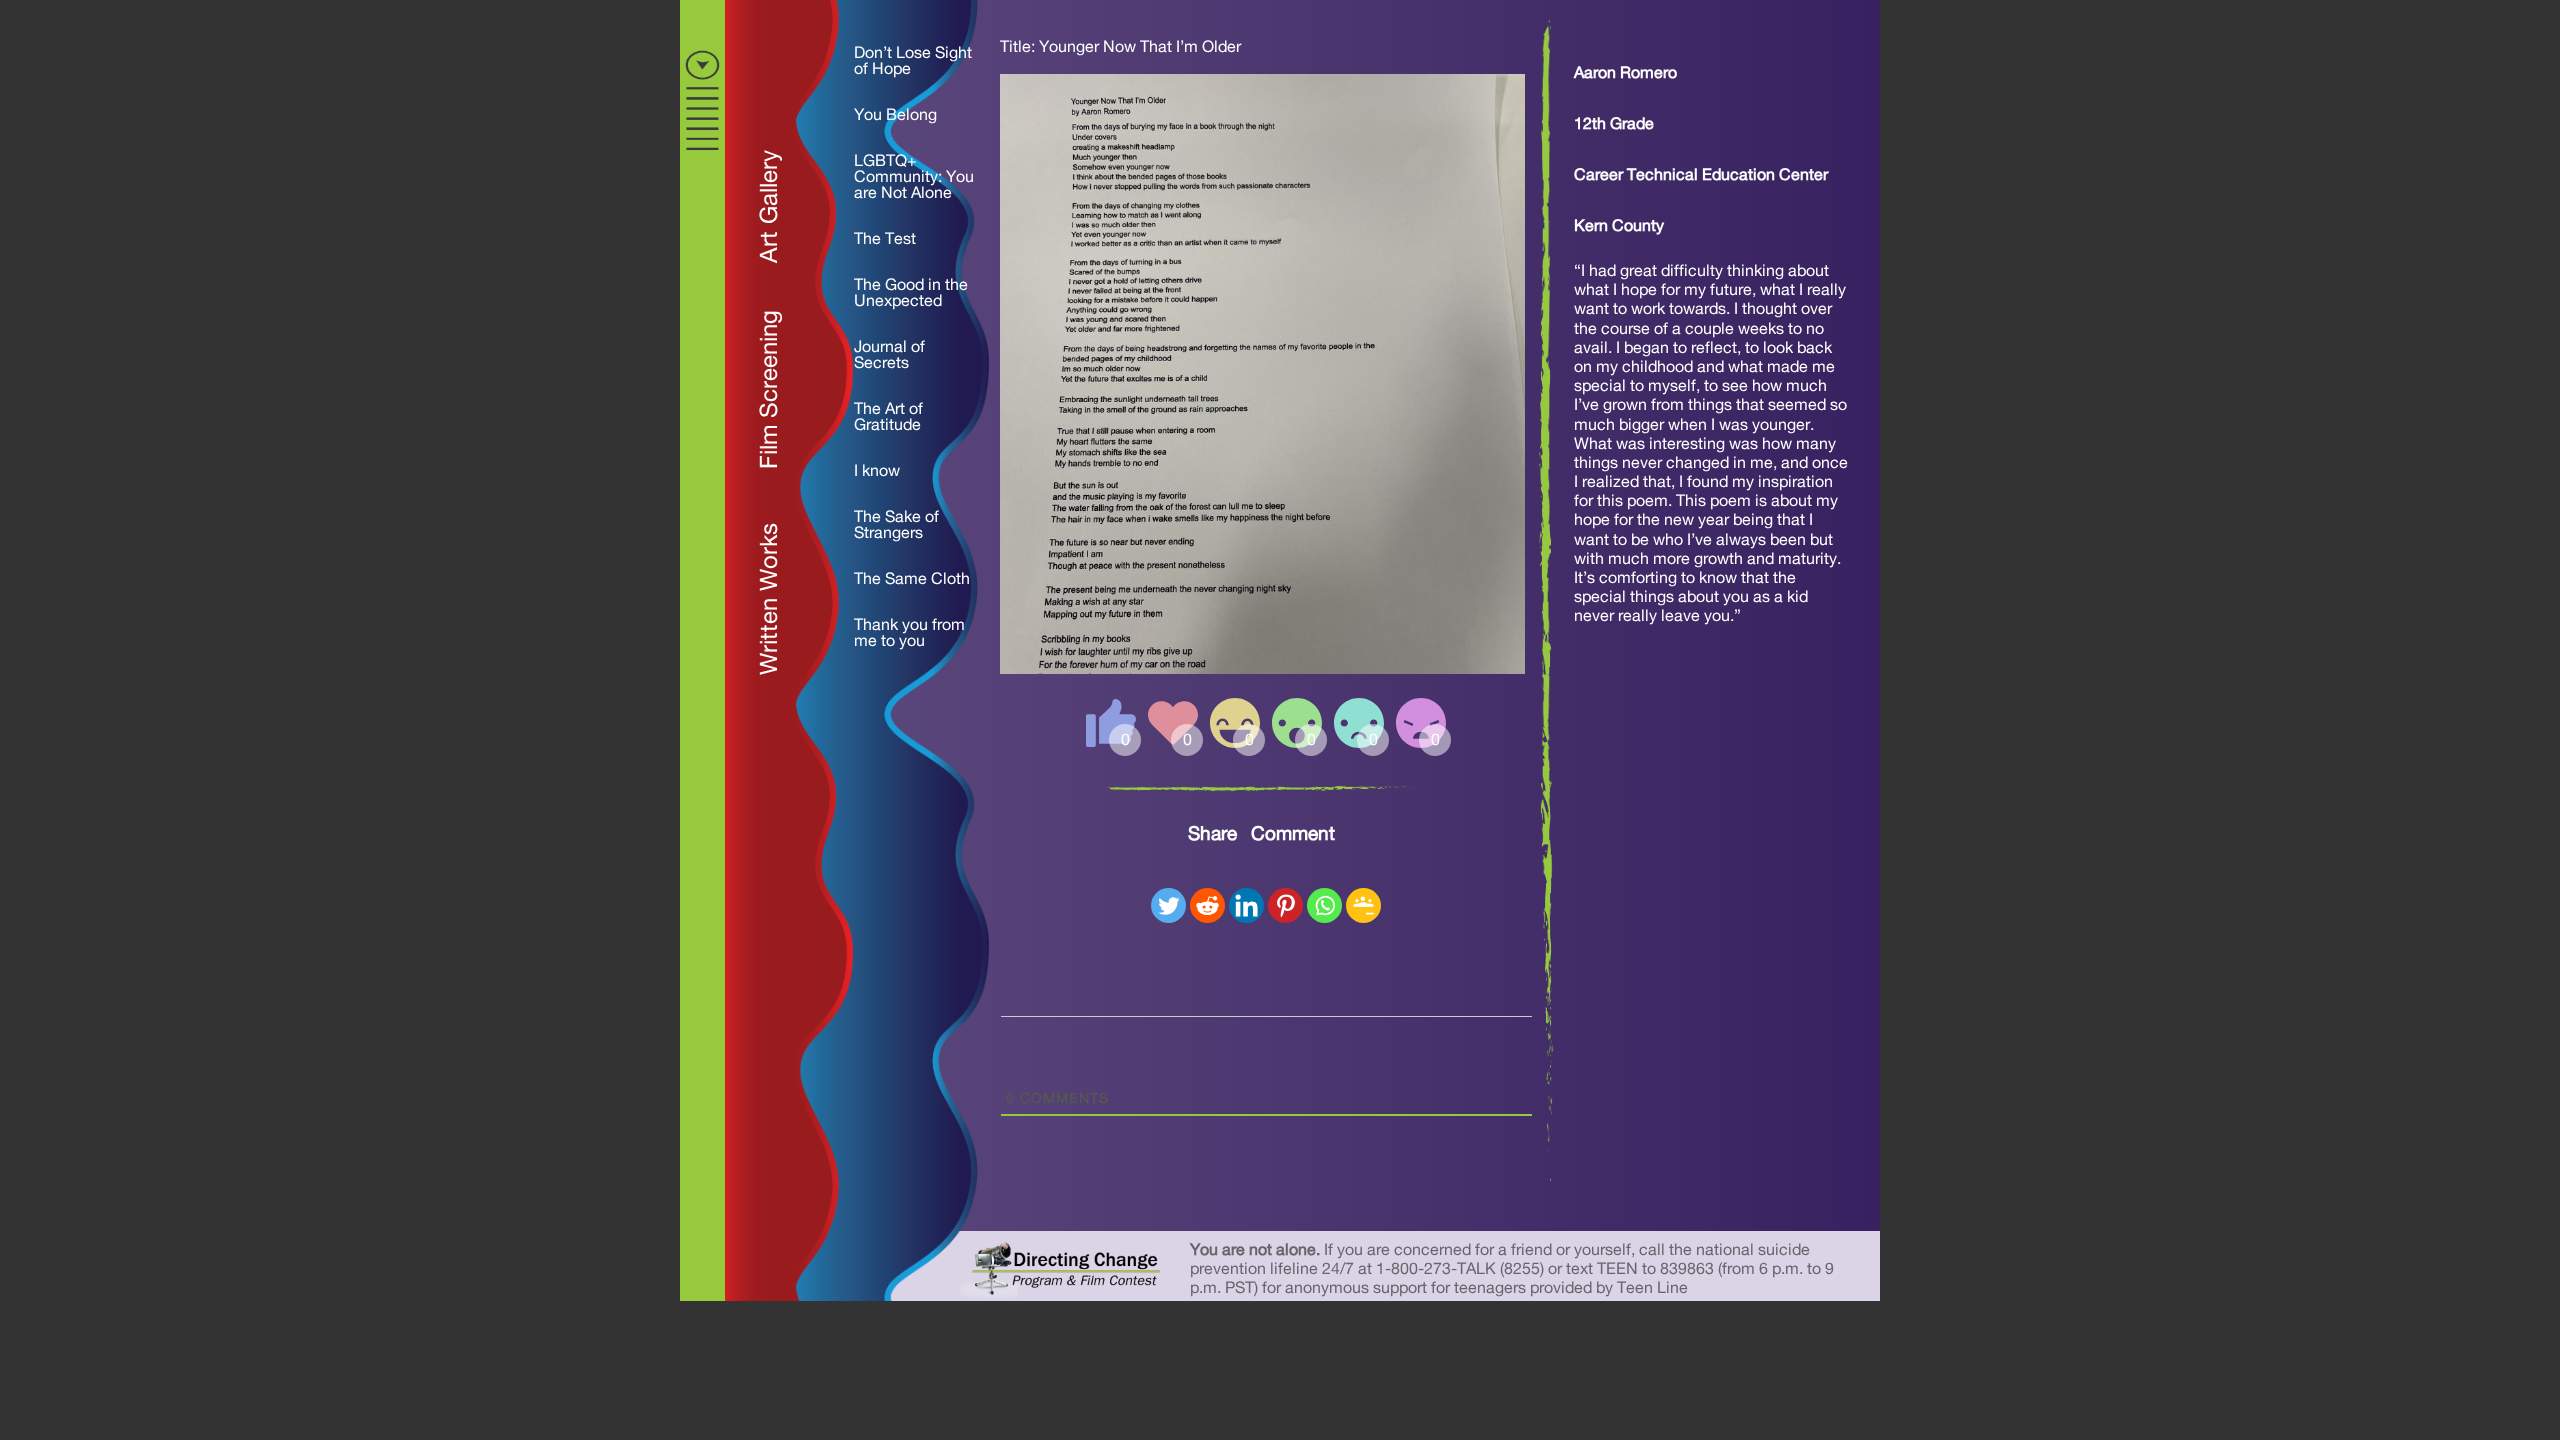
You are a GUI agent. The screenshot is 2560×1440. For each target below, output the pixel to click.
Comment (1293, 834)
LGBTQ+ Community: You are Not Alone (914, 177)
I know (877, 471)
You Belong (895, 115)
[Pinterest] (1285, 905)
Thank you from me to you (909, 633)
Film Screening (770, 389)
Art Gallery (770, 206)
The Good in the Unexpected (911, 293)
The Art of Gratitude (888, 417)
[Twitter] (1168, 905)
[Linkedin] (1246, 905)
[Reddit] (1207, 905)
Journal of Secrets (889, 355)
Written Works (770, 599)
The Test (885, 239)
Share (1212, 834)
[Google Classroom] (1363, 905)
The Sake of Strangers (896, 525)
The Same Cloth (912, 579)
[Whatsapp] (1324, 905)
